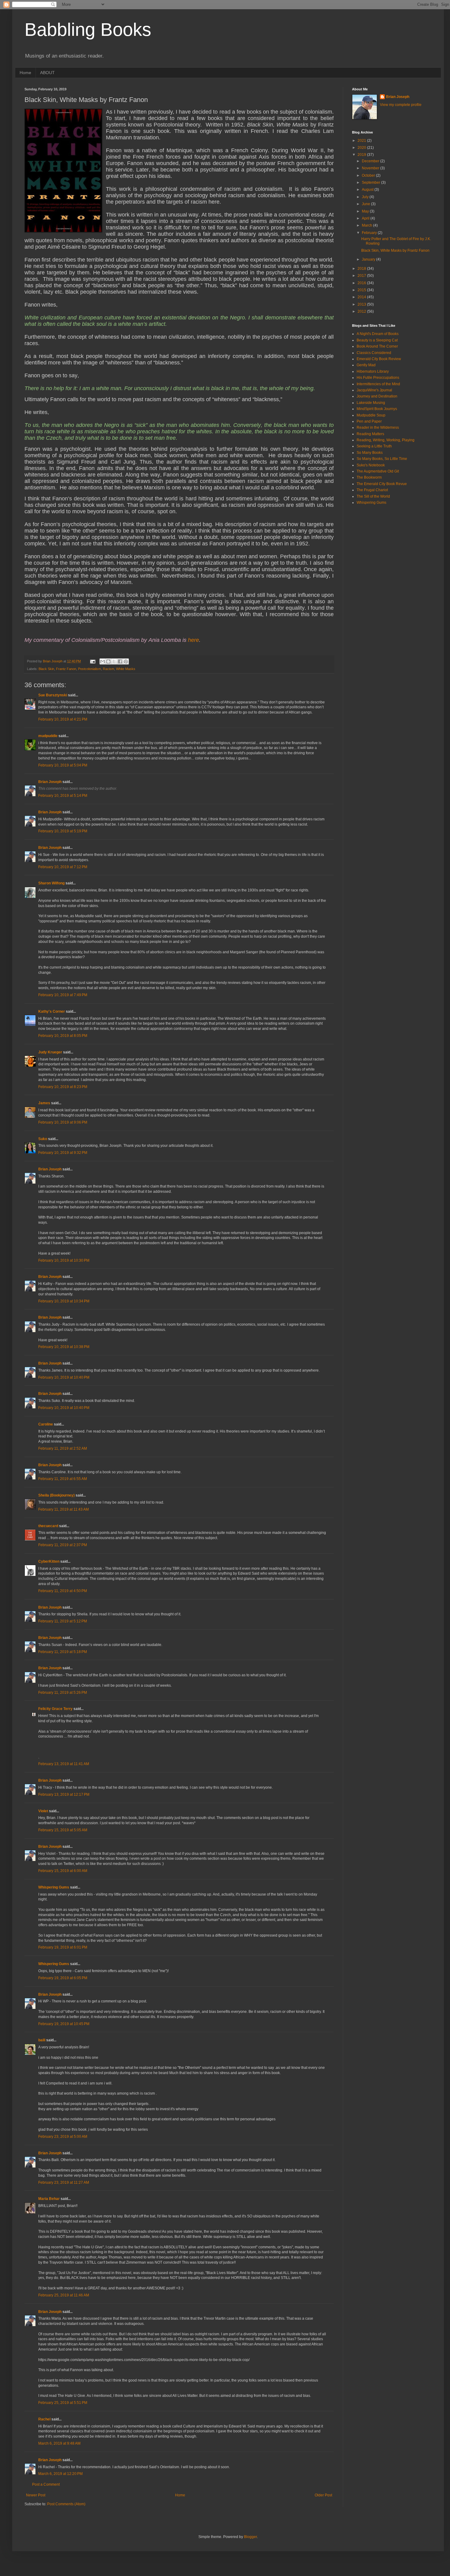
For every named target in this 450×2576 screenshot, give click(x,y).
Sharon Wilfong (51, 883)
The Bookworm (369, 477)
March (367, 225)
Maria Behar (49, 2199)
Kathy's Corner (52, 1011)
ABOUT (47, 73)
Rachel (44, 2419)
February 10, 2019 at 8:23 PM (63, 1087)
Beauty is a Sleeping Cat (377, 340)
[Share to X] (114, 661)
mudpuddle (48, 736)
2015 (362, 290)
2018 (362, 269)
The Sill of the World (373, 496)
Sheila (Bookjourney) (56, 1495)
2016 (362, 283)
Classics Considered (374, 353)
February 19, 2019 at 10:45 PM (64, 2024)
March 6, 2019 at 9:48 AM (59, 2443)
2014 (362, 297)
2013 (362, 304)
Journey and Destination (377, 396)
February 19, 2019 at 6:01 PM (63, 1947)
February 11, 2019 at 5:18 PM (63, 1652)
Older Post (323, 2495)
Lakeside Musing (371, 403)
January (369, 259)
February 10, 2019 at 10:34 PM (64, 1301)
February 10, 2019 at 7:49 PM (63, 995)
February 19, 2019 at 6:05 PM (63, 1978)
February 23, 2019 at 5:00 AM (63, 2137)
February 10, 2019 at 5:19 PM (63, 831)
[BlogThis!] (108, 661)
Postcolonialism (90, 669)
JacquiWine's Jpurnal (374, 390)
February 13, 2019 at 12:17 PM (64, 1795)
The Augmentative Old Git (378, 471)
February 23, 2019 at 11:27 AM (64, 2182)
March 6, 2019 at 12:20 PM (60, 2474)
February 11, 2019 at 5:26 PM (63, 1693)
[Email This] (103, 661)
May (366, 211)
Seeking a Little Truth (374, 446)
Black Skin (46, 669)
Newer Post (36, 2495)
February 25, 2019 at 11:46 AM (64, 2295)
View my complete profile (401, 105)
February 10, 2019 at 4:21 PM (63, 719)
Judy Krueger (50, 1052)
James (44, 1103)
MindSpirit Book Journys (377, 409)
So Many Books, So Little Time (382, 459)
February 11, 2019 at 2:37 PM (63, 1545)
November (371, 168)
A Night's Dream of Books (378, 334)
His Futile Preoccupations (378, 378)
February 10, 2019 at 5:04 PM (63, 765)
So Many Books (370, 453)
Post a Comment (46, 2484)
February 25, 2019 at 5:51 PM (63, 2403)
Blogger (250, 2537)
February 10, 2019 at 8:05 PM (63, 1036)
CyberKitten (49, 1561)
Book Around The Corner (377, 346)
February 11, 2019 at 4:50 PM (63, 1591)
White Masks (126, 669)
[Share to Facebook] (120, 661)
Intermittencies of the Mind (378, 384)
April (366, 218)
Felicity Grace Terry (55, 1709)
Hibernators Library (373, 371)
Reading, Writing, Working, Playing (386, 440)
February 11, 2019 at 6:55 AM (63, 1479)
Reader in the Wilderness (378, 427)
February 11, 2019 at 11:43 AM (64, 1509)
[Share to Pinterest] (126, 661)
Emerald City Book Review (379, 359)
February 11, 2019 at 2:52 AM (63, 1448)
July (366, 197)
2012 (362, 311)
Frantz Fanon (66, 669)
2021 (362, 141)
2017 (362, 276)
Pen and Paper (369, 421)
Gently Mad (366, 365)
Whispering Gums (54, 1887)
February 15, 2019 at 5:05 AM (63, 1830)
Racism (109, 669)
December (371, 161)
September (371, 183)
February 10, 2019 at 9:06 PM (63, 1122)
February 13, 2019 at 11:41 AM (64, 1764)
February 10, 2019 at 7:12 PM (63, 867)
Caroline (46, 1424)
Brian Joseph (50, 782)
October (369, 175)
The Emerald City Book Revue (382, 484)
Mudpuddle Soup (371, 415)
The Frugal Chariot (372, 490)
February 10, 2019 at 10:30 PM (64, 1260)
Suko (43, 1139)
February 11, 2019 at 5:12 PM (63, 1621)
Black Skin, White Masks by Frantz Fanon (395, 250)
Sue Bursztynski (53, 695)
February (370, 233)
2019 (362, 155)
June (366, 204)
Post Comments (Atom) (66, 2504)
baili (42, 2040)
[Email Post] (92, 661)
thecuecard (48, 1526)
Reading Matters (370, 434)
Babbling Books (88, 30)
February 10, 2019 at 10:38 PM (64, 1347)
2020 (362, 148)
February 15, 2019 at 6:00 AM (63, 1871)
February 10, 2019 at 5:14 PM (63, 796)
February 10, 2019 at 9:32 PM (63, 1153)
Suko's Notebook (371, 465)
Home (25, 73)
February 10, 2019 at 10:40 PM (64, 1377)
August (368, 190)
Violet (43, 1811)
